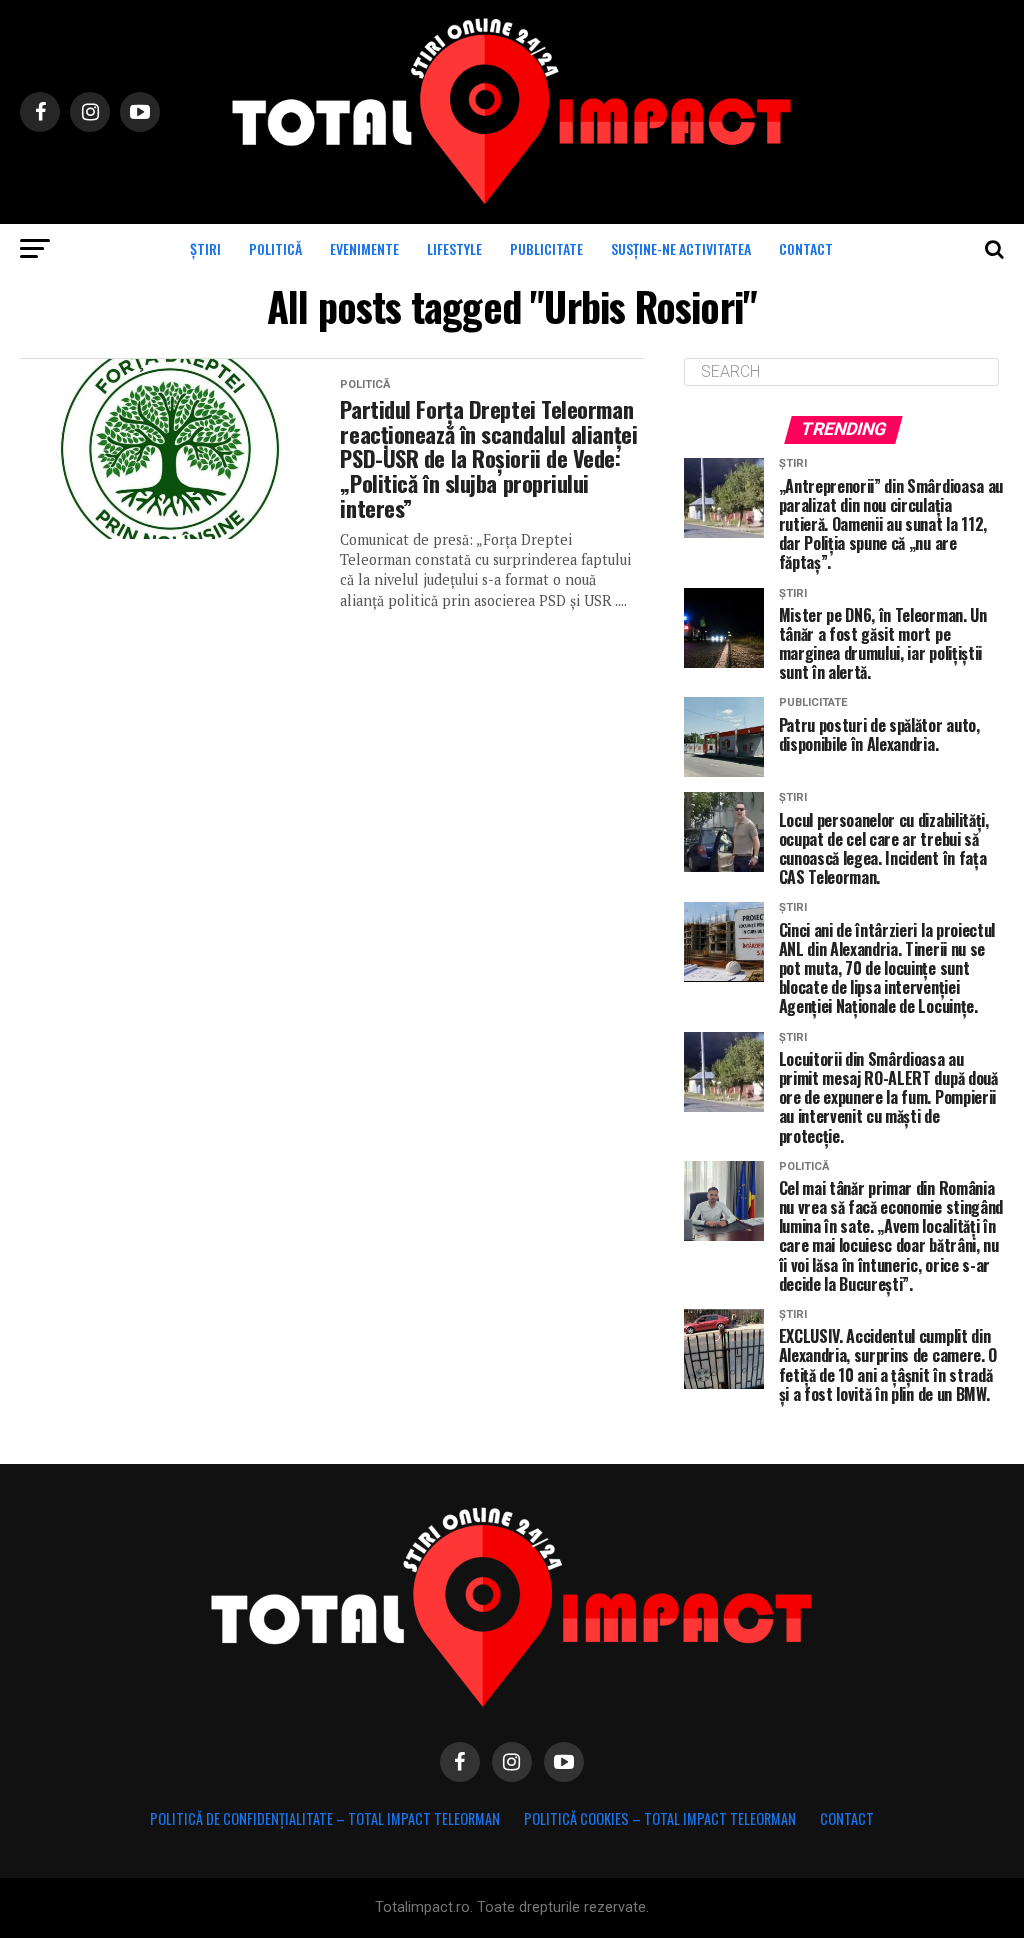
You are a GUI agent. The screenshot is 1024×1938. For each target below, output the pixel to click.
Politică (275, 248)
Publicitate (546, 248)
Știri (205, 248)
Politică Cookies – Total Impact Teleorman (660, 1818)
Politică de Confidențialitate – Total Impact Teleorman (325, 1818)
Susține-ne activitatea (681, 248)
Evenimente (364, 248)
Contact (806, 248)
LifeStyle (454, 248)
